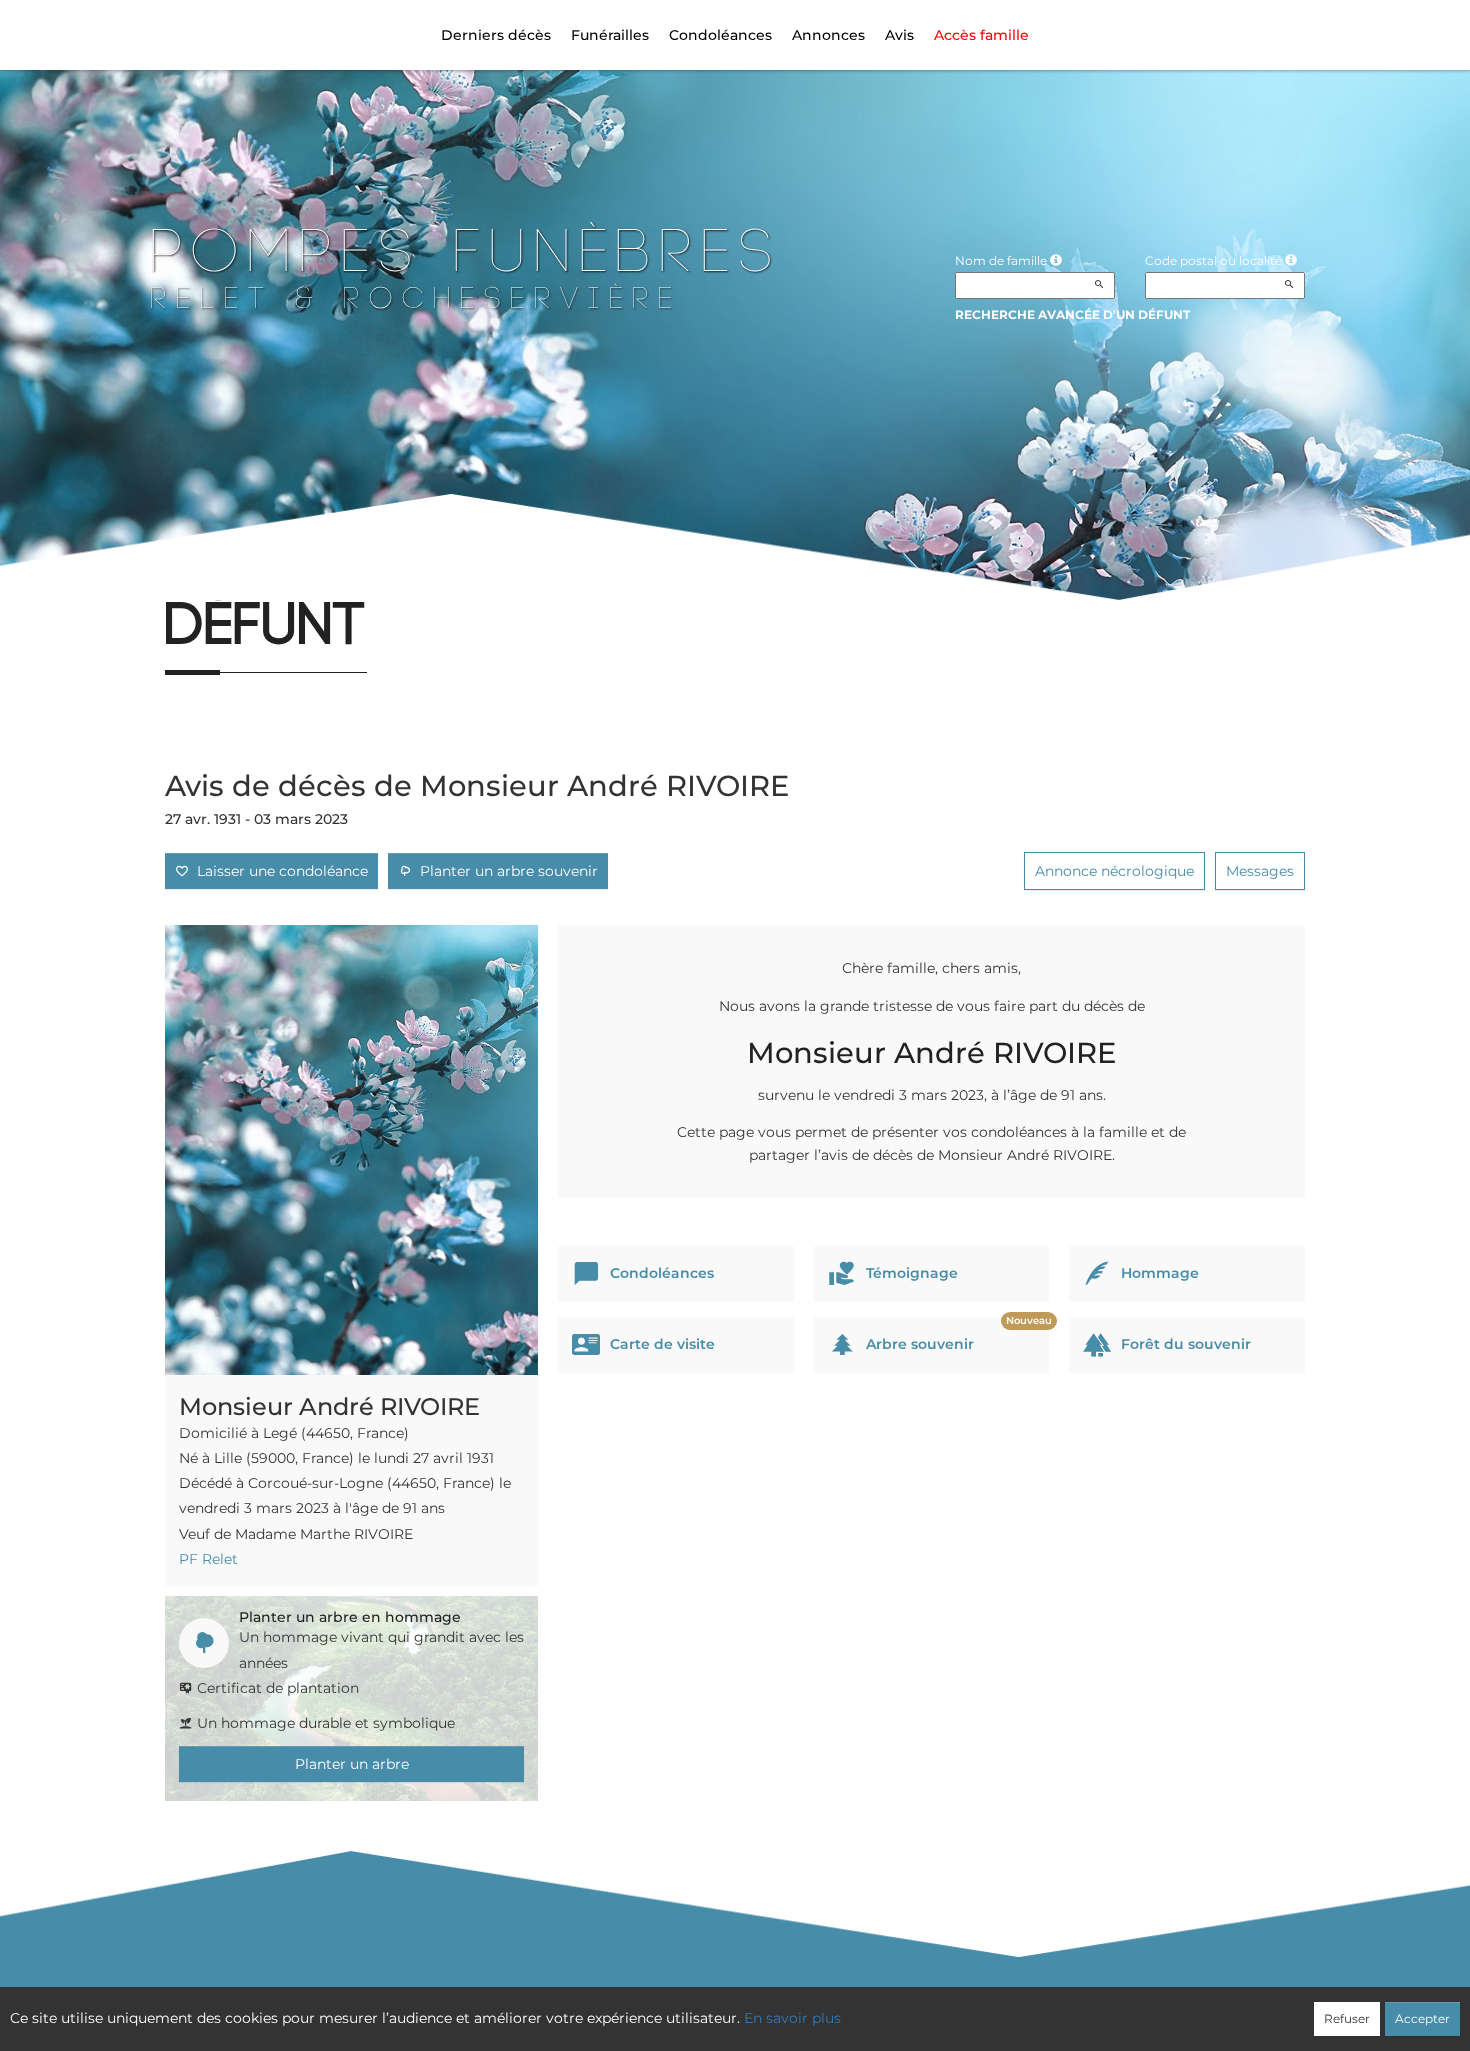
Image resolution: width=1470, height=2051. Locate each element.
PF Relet (208, 1559)
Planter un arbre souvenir (505, 871)
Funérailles (610, 35)
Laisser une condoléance (278, 871)
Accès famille (981, 35)
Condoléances (720, 35)
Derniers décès (496, 35)
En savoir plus (792, 2018)
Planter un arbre (352, 1764)
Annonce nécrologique (1114, 871)
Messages (1260, 871)
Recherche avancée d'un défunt (1072, 314)
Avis (899, 35)
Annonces (828, 35)
